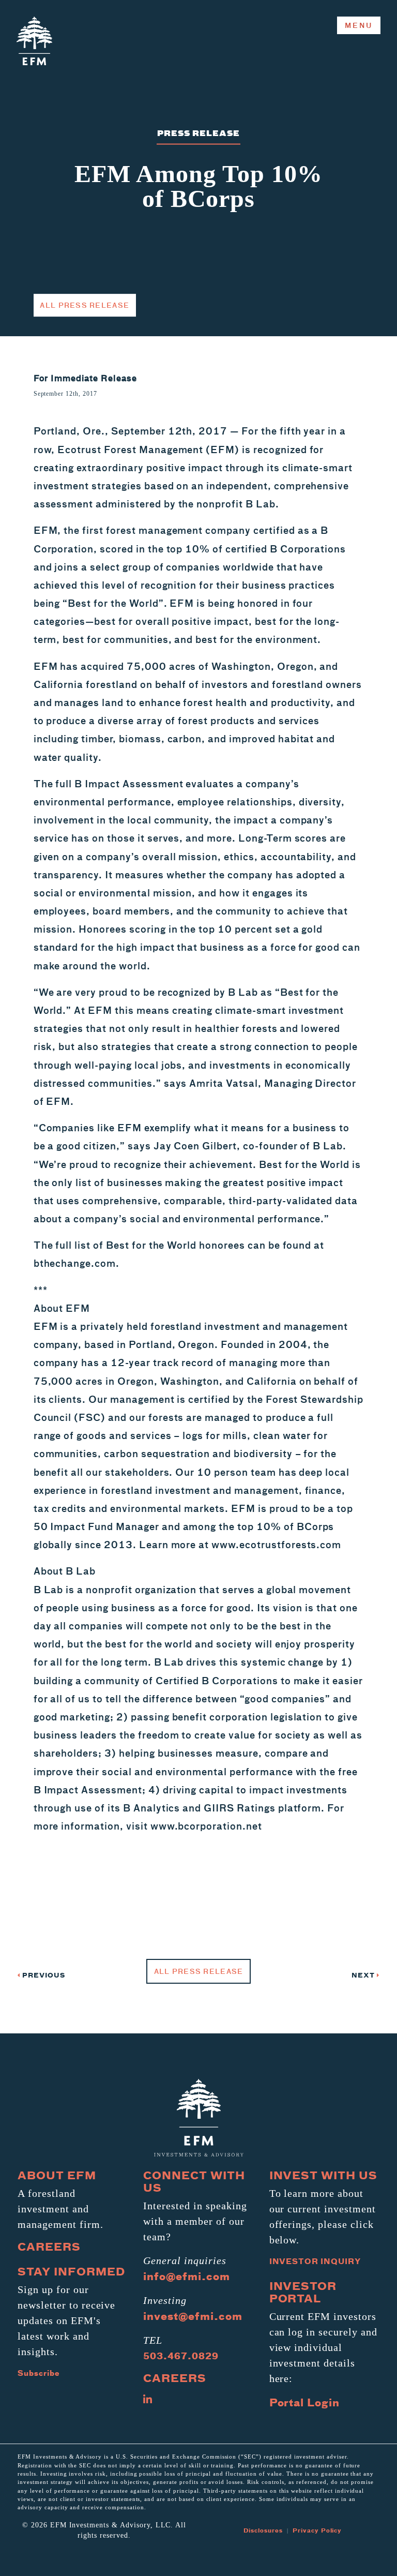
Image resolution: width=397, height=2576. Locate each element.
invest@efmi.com (193, 2316)
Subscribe (39, 2373)
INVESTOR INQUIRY (315, 2261)
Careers (49, 2246)
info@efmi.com (186, 2276)
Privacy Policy (317, 2530)
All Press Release (85, 305)
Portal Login (305, 2402)
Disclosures (263, 2530)
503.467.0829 (181, 2356)
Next (364, 1975)
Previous (43, 1975)
